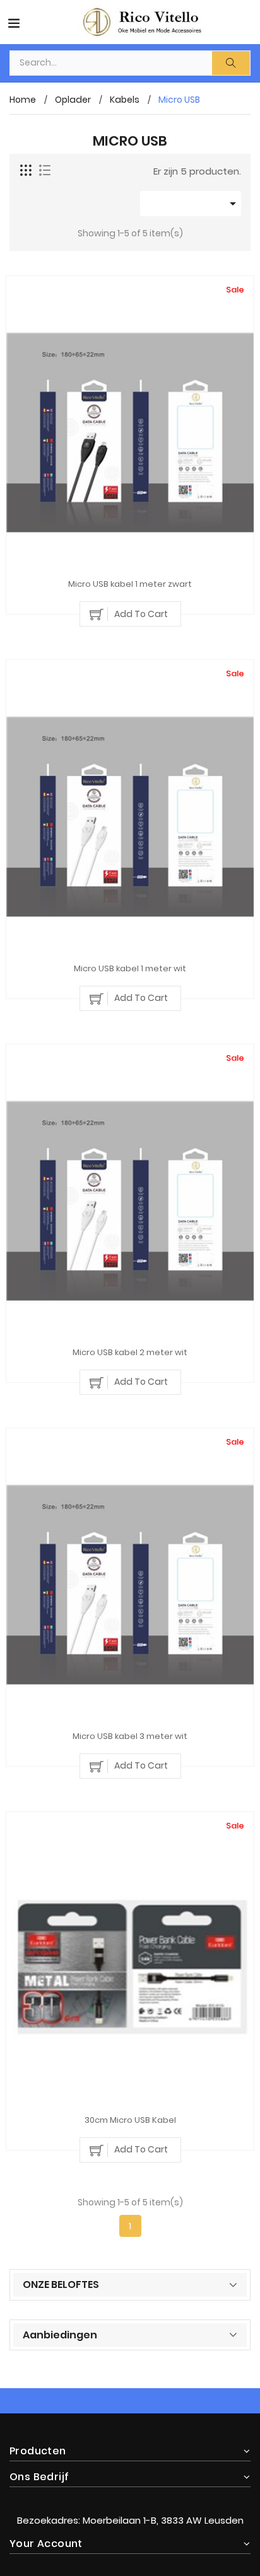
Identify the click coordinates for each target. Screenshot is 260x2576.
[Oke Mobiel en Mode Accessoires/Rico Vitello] (130, 2495)
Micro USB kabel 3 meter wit (130, 1737)
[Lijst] (45, 171)
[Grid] (27, 171)
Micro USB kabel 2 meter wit (130, 1353)
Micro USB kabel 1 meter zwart (130, 585)
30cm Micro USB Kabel (130, 2121)
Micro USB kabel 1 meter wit (130, 969)
